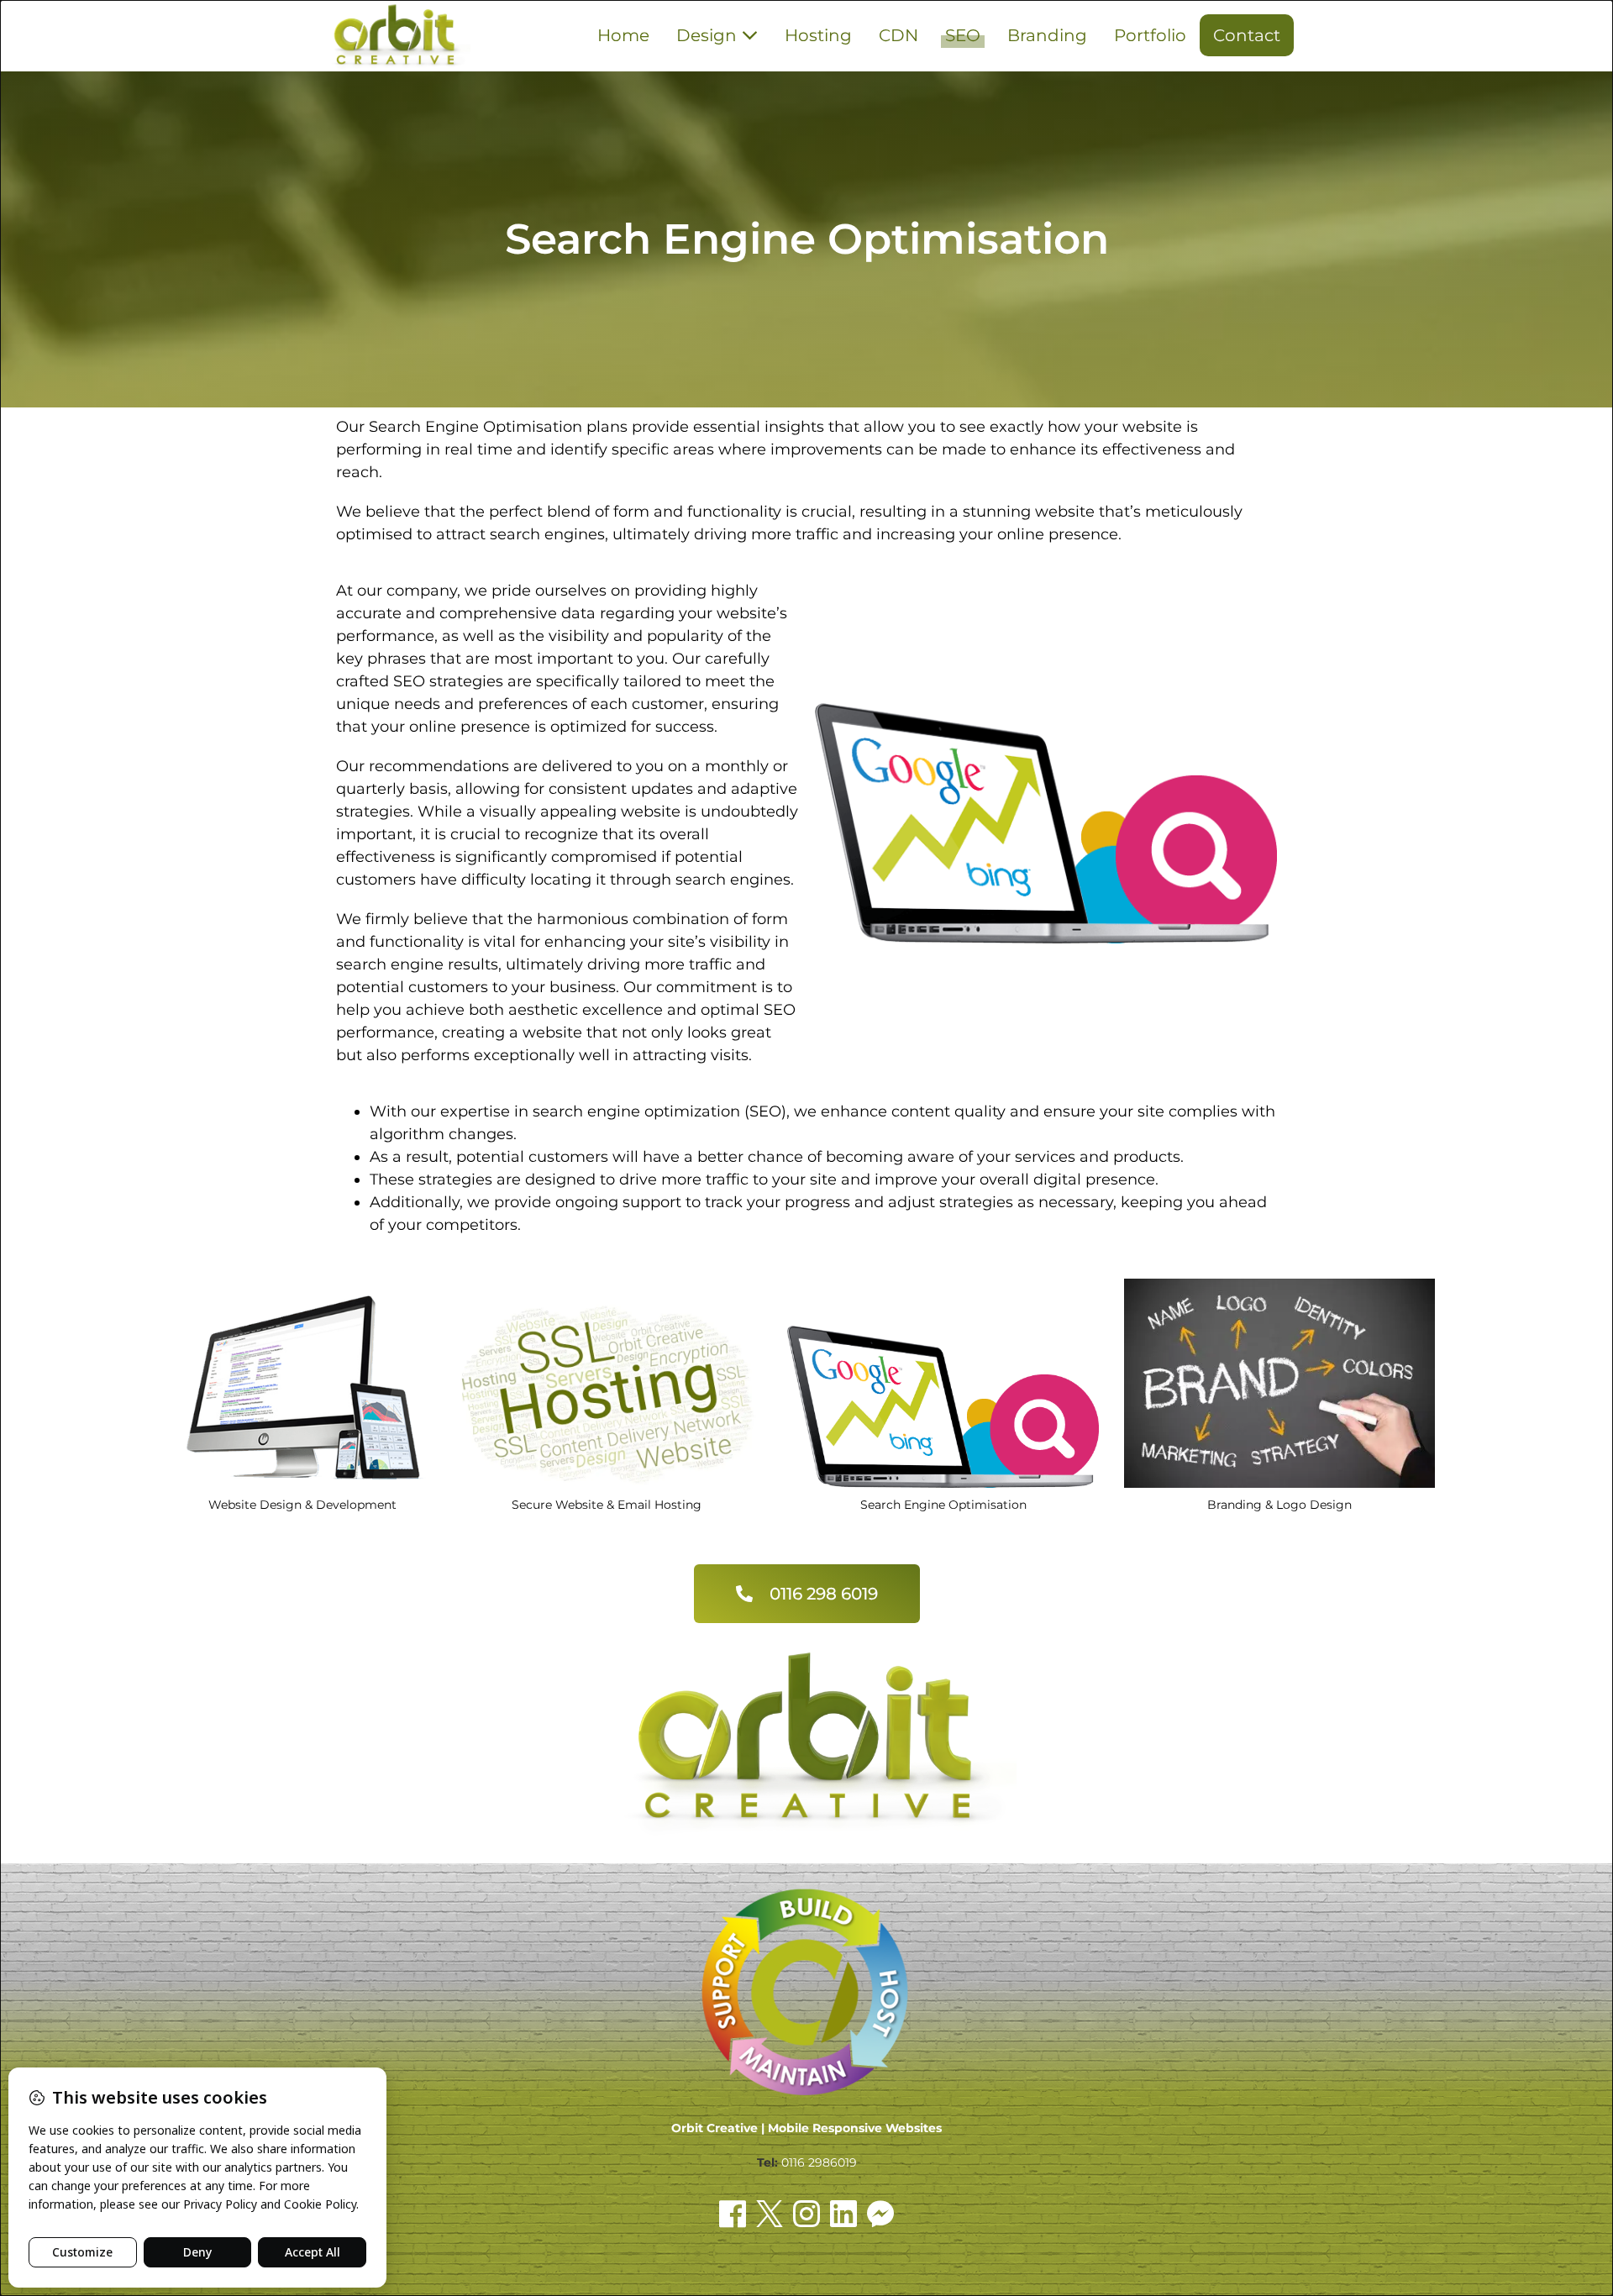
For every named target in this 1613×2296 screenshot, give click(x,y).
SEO (963, 35)
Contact (1247, 35)
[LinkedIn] (843, 2214)
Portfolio (1150, 35)
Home (623, 35)
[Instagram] (806, 2214)
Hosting (818, 35)
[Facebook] (733, 2214)
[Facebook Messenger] (880, 2214)
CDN (898, 35)
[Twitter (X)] (770, 2214)
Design (709, 35)
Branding (1047, 35)
